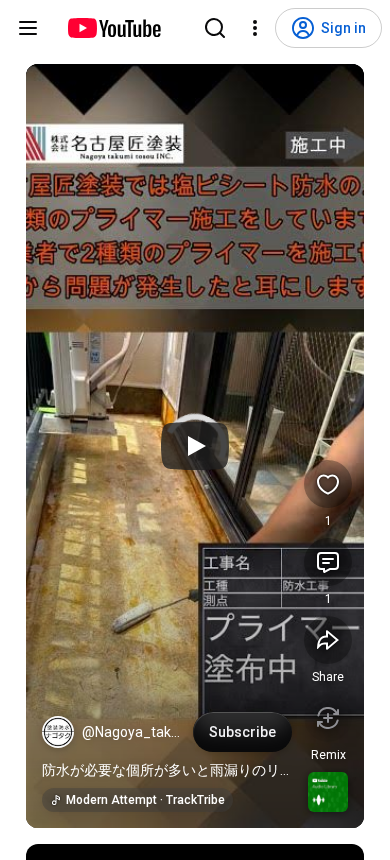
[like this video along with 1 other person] (328, 484)
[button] (58, 732)
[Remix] (328, 718)
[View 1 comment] (328, 562)
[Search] (215, 28)
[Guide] (28, 28)
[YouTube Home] (113, 28)
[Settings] (255, 28)
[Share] (328, 640)
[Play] (195, 446)
